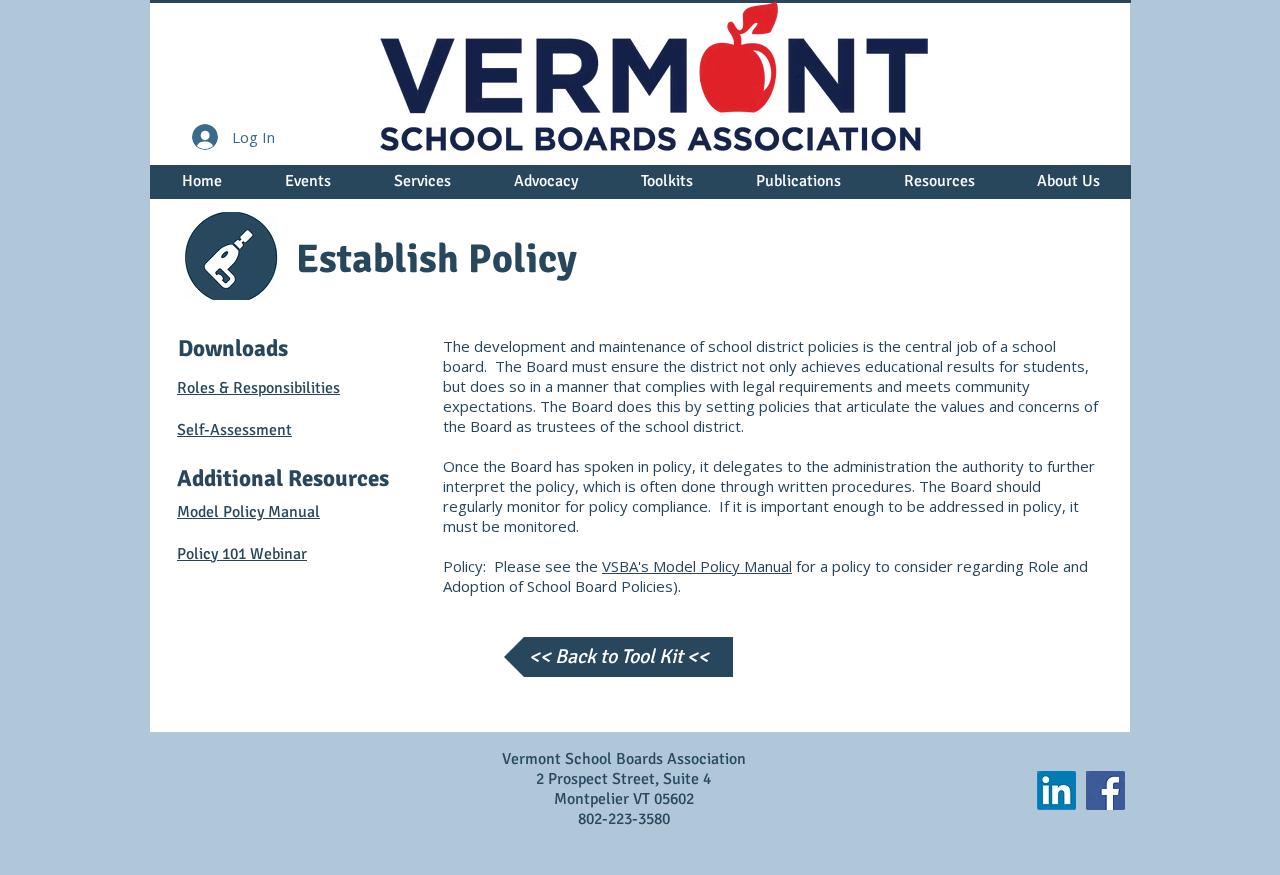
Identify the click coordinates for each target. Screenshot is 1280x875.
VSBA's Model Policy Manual (697, 566)
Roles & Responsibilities (258, 388)
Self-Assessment (234, 430)
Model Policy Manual (248, 512)
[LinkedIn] (1056, 790)
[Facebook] (1105, 790)
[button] (307, 188)
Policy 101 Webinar (242, 554)
